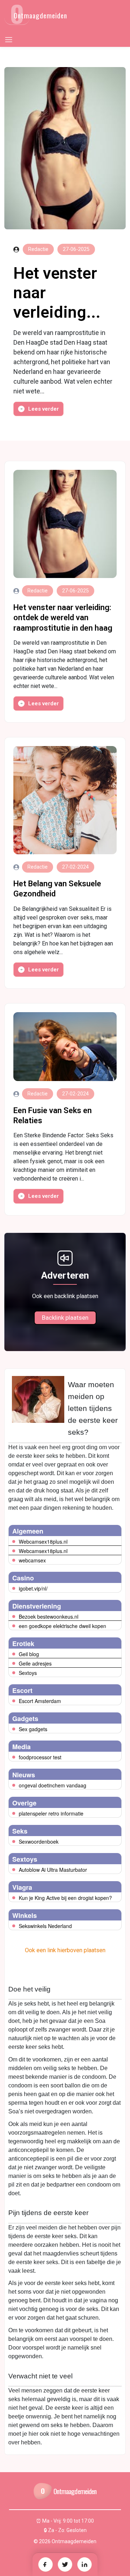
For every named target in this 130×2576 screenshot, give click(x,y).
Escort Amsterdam (40, 1701)
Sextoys (28, 1673)
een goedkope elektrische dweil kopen (62, 1626)
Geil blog (29, 1654)
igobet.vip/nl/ (33, 1588)
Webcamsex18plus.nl (43, 1541)
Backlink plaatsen (65, 1318)
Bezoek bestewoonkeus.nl (49, 1616)
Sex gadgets (33, 1729)
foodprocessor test (40, 1757)
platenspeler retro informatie (51, 1813)
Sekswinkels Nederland (45, 1926)
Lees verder (44, 409)
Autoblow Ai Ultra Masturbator (53, 1870)
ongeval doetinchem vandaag (53, 1785)
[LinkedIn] (84, 2564)
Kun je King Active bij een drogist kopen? (65, 1898)
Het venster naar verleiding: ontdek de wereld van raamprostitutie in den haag (63, 617)
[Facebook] (45, 2564)
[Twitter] (65, 2564)
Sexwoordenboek (39, 1841)
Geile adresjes (35, 1663)
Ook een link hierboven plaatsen (65, 1950)
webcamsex (32, 1560)
